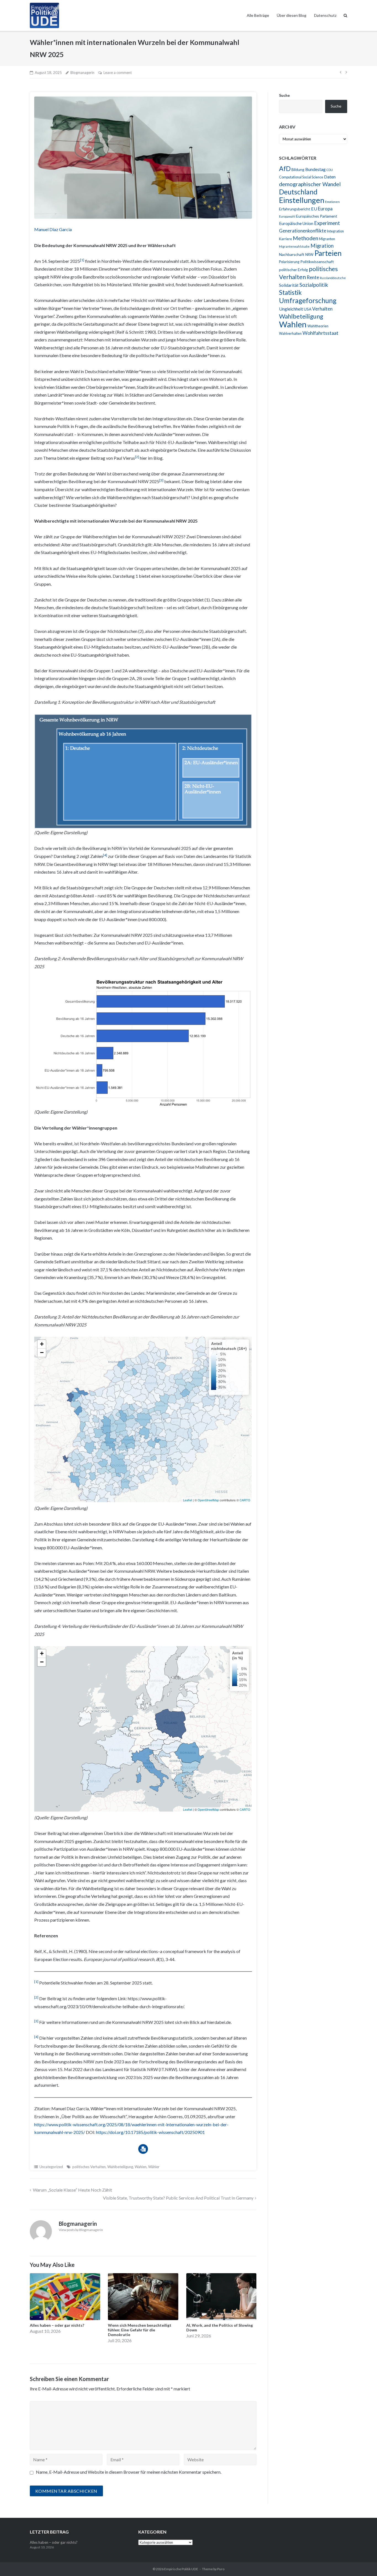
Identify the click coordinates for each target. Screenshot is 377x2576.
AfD (285, 168)
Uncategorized (51, 2167)
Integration (335, 231)
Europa (325, 209)
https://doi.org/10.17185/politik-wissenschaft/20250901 (150, 2132)
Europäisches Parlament (317, 216)
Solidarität (289, 285)
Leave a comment (118, 73)
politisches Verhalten (89, 2167)
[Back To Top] (363, 2563)
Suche (284, 95)
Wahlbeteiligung (120, 2167)
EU (314, 209)
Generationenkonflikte (303, 231)
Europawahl (287, 216)
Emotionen (332, 202)
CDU (330, 170)
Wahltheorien (318, 326)
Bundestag (315, 169)
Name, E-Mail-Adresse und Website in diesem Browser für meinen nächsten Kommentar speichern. (129, 2472)
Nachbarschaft (292, 254)
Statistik (290, 292)
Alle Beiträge (258, 15)
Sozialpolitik (314, 285)
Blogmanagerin (82, 73)
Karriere (286, 239)
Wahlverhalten (290, 334)
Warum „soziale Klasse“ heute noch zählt (72, 2190)
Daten (330, 177)
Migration (322, 246)
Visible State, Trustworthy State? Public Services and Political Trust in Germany (178, 2198)
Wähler (154, 2167)
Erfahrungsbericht (295, 209)
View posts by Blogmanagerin (81, 2230)
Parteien (328, 253)
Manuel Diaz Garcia (53, 229)
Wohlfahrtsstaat (320, 333)
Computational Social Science (301, 177)
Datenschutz (325, 15)
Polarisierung (289, 262)
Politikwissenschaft (317, 262)
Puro (221, 2569)
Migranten (327, 239)
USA (308, 309)
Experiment (327, 223)
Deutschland (298, 192)
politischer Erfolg (294, 270)
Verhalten (322, 309)
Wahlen (141, 2167)
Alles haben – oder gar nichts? (54, 2542)
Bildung (298, 169)
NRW (309, 255)
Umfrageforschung (308, 300)
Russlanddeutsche (333, 278)
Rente (313, 277)
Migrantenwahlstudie (294, 246)
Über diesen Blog (292, 15)
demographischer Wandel (310, 184)
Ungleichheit (291, 309)
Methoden (306, 238)
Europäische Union (296, 223)
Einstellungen (302, 200)
